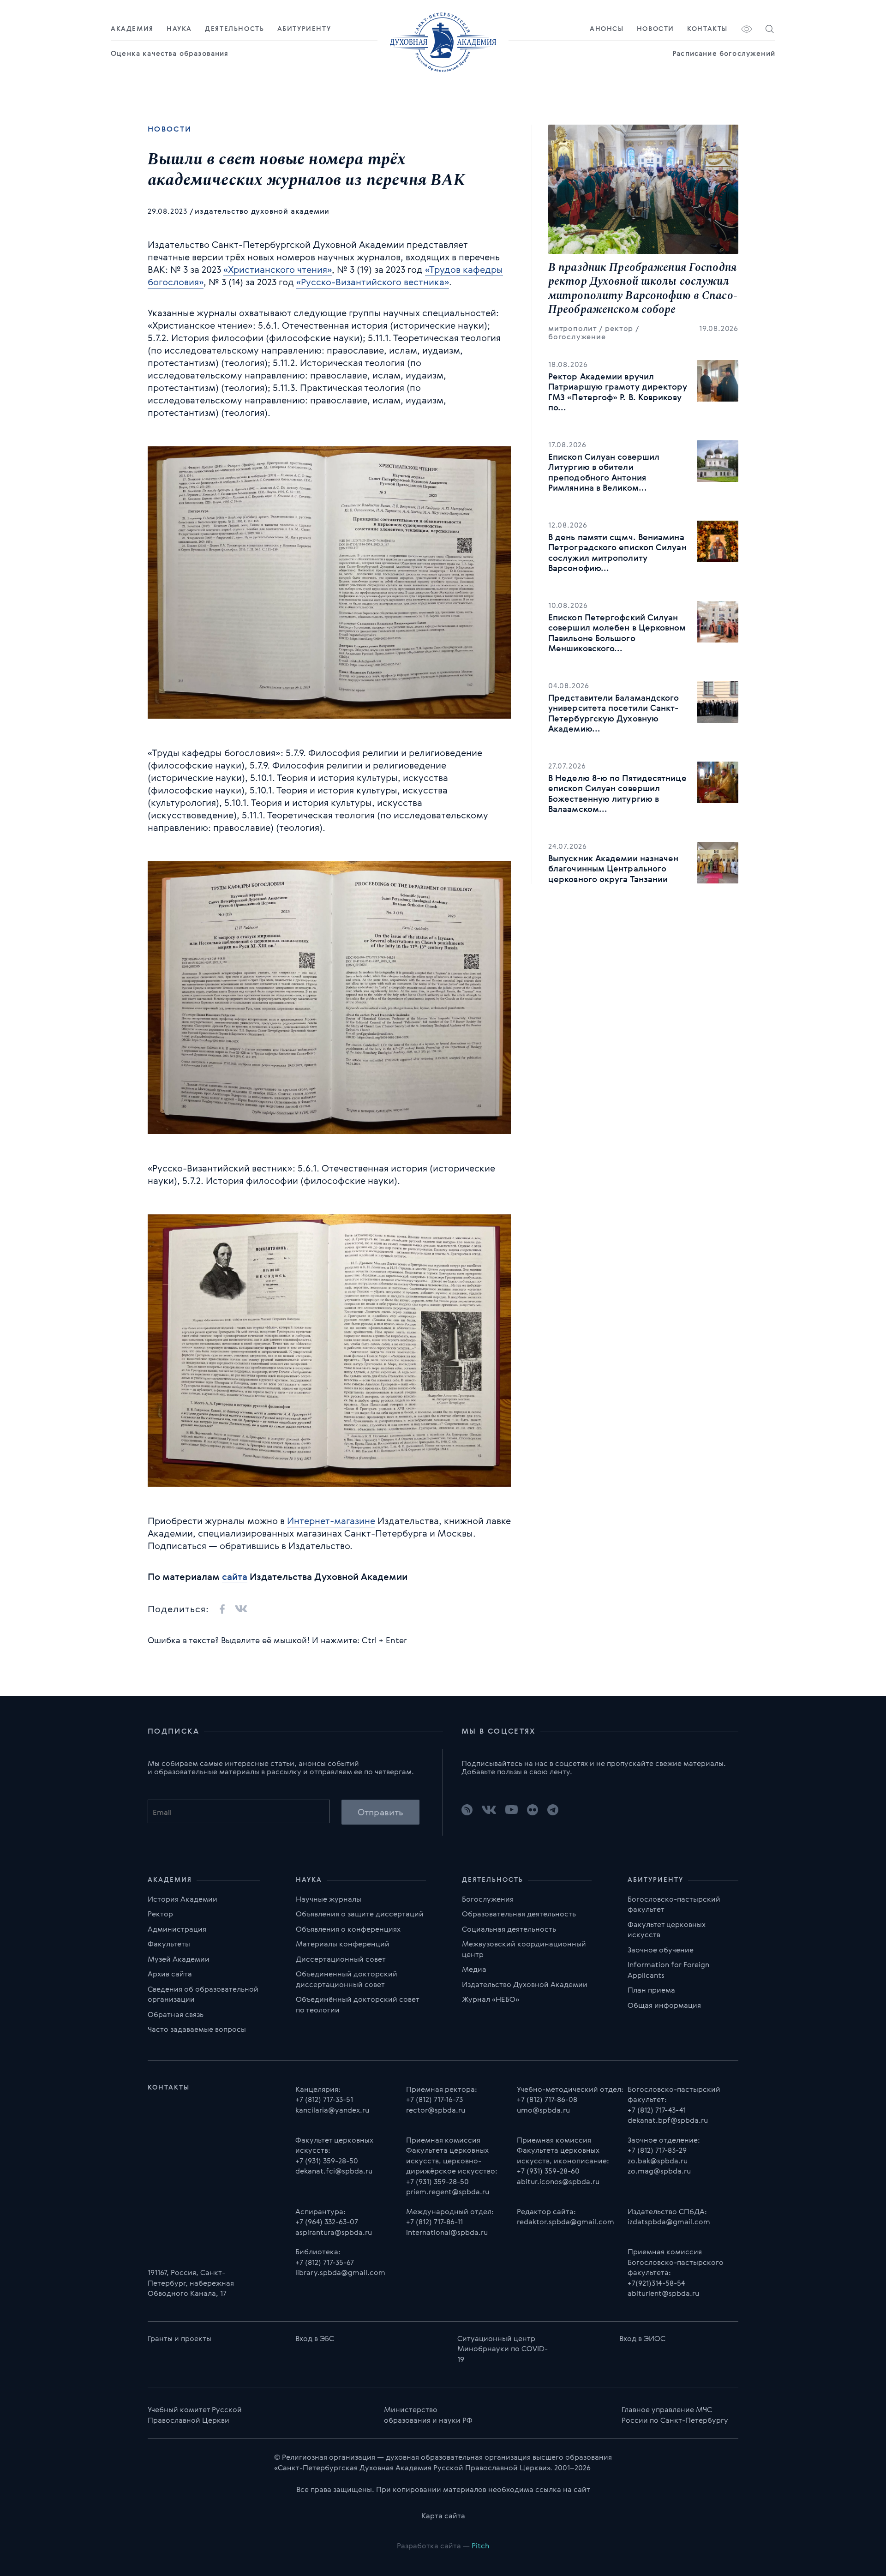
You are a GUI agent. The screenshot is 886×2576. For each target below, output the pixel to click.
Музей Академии (179, 1959)
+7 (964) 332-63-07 (327, 2222)
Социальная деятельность (509, 1929)
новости (170, 129)
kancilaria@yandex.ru (332, 2110)
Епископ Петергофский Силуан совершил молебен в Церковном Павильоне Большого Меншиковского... (617, 633)
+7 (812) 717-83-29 (657, 2150)
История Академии (183, 1899)
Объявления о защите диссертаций (360, 1914)
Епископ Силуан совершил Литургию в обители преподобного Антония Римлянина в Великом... (604, 472)
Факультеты (169, 1944)
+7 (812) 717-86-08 (547, 2099)
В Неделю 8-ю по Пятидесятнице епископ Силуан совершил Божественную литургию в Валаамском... (617, 793)
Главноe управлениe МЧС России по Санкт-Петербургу (675, 2415)
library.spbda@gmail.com (340, 2272)
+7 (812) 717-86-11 (434, 2222)
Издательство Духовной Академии (525, 1984)
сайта (235, 1576)
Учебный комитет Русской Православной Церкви (195, 2415)
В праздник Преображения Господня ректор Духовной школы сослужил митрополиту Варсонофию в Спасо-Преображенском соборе (643, 289)
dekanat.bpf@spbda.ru (668, 2120)
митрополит (572, 328)
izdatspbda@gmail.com (669, 2222)
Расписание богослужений (724, 53)
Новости (656, 29)
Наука (179, 29)
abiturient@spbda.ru (663, 2293)
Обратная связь (176, 2014)
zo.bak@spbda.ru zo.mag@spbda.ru (659, 2166)
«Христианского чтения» (278, 269)
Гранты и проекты (180, 2338)
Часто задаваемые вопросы (197, 2029)
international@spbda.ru (447, 2232)
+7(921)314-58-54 (656, 2283)
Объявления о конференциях (348, 1929)
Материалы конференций (343, 1944)
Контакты (707, 29)
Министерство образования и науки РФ (428, 2415)
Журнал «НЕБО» (491, 1999)
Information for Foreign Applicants (668, 1970)
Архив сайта (170, 1974)
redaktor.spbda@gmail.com (566, 2222)
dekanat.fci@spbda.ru (334, 2171)
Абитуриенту (304, 29)
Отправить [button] (380, 1812)
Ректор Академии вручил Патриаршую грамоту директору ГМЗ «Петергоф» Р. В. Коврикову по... (618, 392)
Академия (132, 29)
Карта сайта (443, 2516)
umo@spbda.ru (543, 2110)
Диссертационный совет (341, 1959)
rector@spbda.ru (436, 2110)
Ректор (160, 1914)
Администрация (177, 1929)
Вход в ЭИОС (642, 2338)
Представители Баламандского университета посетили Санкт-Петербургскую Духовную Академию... (614, 713)
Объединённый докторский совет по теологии (357, 2004)
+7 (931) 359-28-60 (548, 2171)
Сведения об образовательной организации (203, 1994)
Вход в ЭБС (315, 2338)
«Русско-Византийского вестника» (373, 282)
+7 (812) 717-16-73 (434, 2099)
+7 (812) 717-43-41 (657, 2110)
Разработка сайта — (443, 2546)
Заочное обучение (661, 1950)
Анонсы (607, 29)
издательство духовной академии (262, 211)
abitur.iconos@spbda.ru (558, 2181)
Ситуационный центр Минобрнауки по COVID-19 (503, 2349)
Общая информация (664, 2005)
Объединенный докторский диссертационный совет (347, 1979)
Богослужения (488, 1899)
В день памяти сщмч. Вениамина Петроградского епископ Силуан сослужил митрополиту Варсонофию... (617, 552)
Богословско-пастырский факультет (674, 1904)
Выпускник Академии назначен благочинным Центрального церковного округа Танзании (613, 868)
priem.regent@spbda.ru (448, 2192)
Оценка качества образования (170, 53)
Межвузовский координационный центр (524, 1949)
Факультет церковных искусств (667, 1930)
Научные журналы (329, 1899)
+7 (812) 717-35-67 (325, 2262)
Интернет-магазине (331, 1521)
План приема (651, 1990)
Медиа (474, 1969)
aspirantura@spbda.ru (334, 2232)
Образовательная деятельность (519, 1914)
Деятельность (234, 29)
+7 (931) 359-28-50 (327, 2161)
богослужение (577, 336)
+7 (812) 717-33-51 (324, 2099)
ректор (619, 328)
